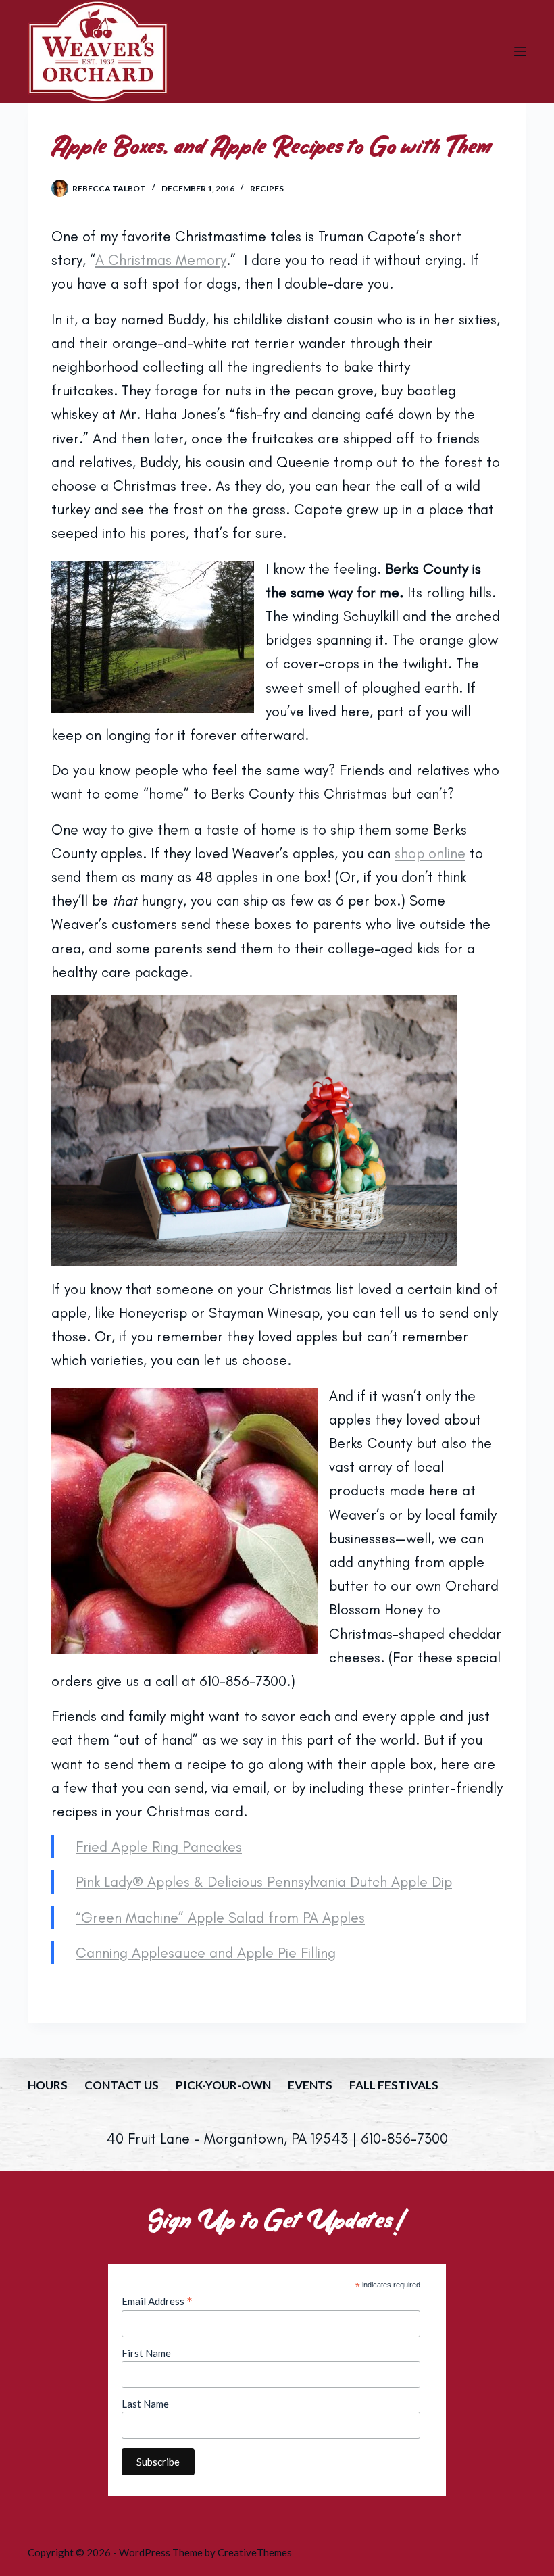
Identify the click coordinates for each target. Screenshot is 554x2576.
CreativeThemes (255, 2552)
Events (310, 2085)
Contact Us (122, 2085)
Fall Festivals (394, 2085)
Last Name (145, 2404)
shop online (430, 853)
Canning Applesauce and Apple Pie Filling (206, 1953)
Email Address (157, 2301)
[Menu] (520, 51)
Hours (48, 2085)
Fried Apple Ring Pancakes (159, 1847)
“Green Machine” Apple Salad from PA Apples (220, 1917)
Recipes (267, 188)
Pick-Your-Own (223, 2085)
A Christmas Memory (161, 260)
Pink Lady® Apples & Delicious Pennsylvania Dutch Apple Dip (264, 1882)
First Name (146, 2353)
